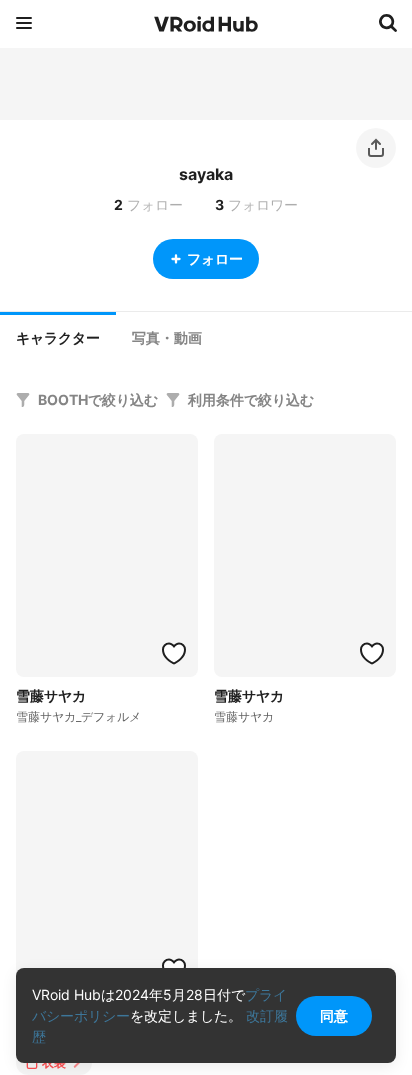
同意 (334, 1015)
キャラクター (58, 338)
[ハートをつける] (174, 653)
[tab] (58, 336)
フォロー (215, 258)
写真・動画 (167, 338)
